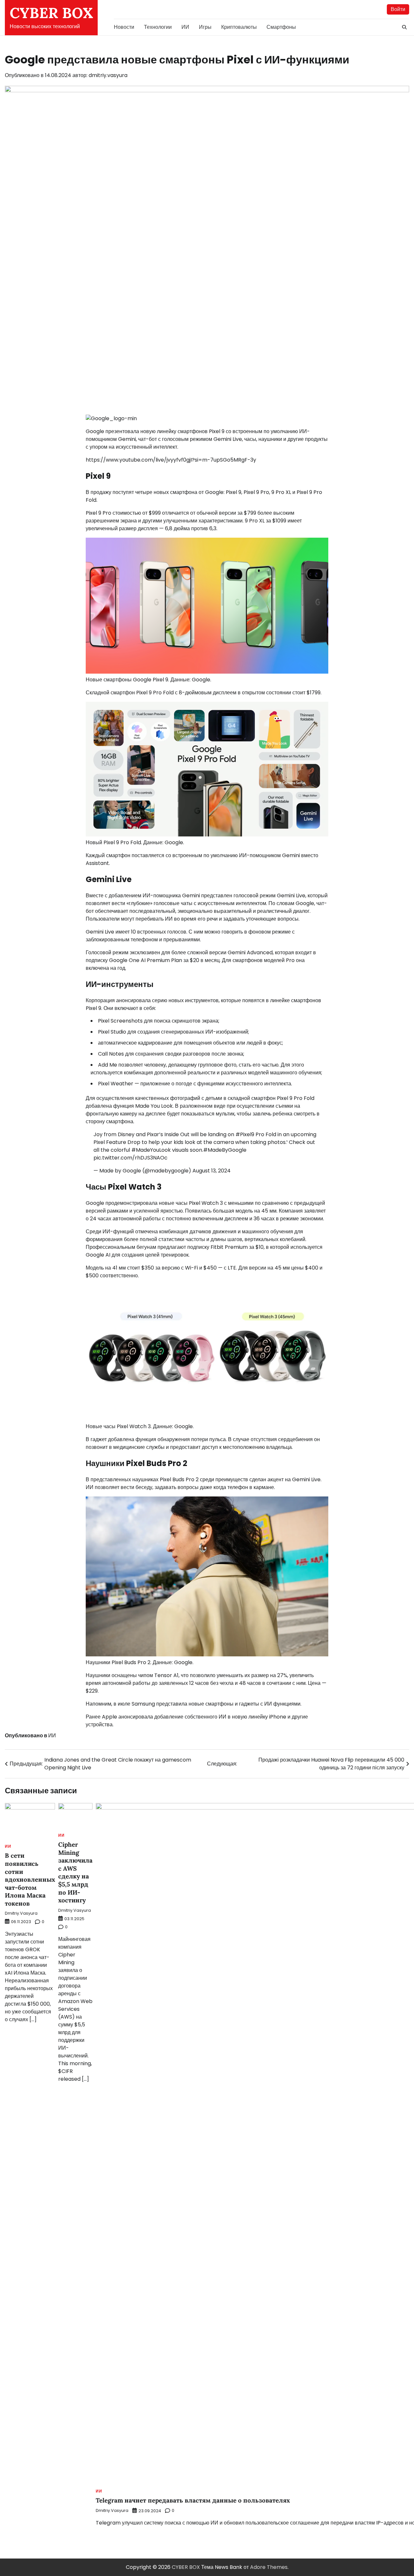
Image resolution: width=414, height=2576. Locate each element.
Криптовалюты (239, 27)
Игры (205, 27)
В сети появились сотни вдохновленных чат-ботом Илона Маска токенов (30, 1879)
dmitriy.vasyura (108, 75)
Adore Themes (269, 2567)
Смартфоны (281, 27)
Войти (398, 9)
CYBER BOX (51, 13)
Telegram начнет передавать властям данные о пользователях (193, 2500)
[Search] (404, 27)
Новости (124, 27)
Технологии (158, 27)
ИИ (185, 27)
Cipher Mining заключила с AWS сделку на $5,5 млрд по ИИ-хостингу (75, 1872)
